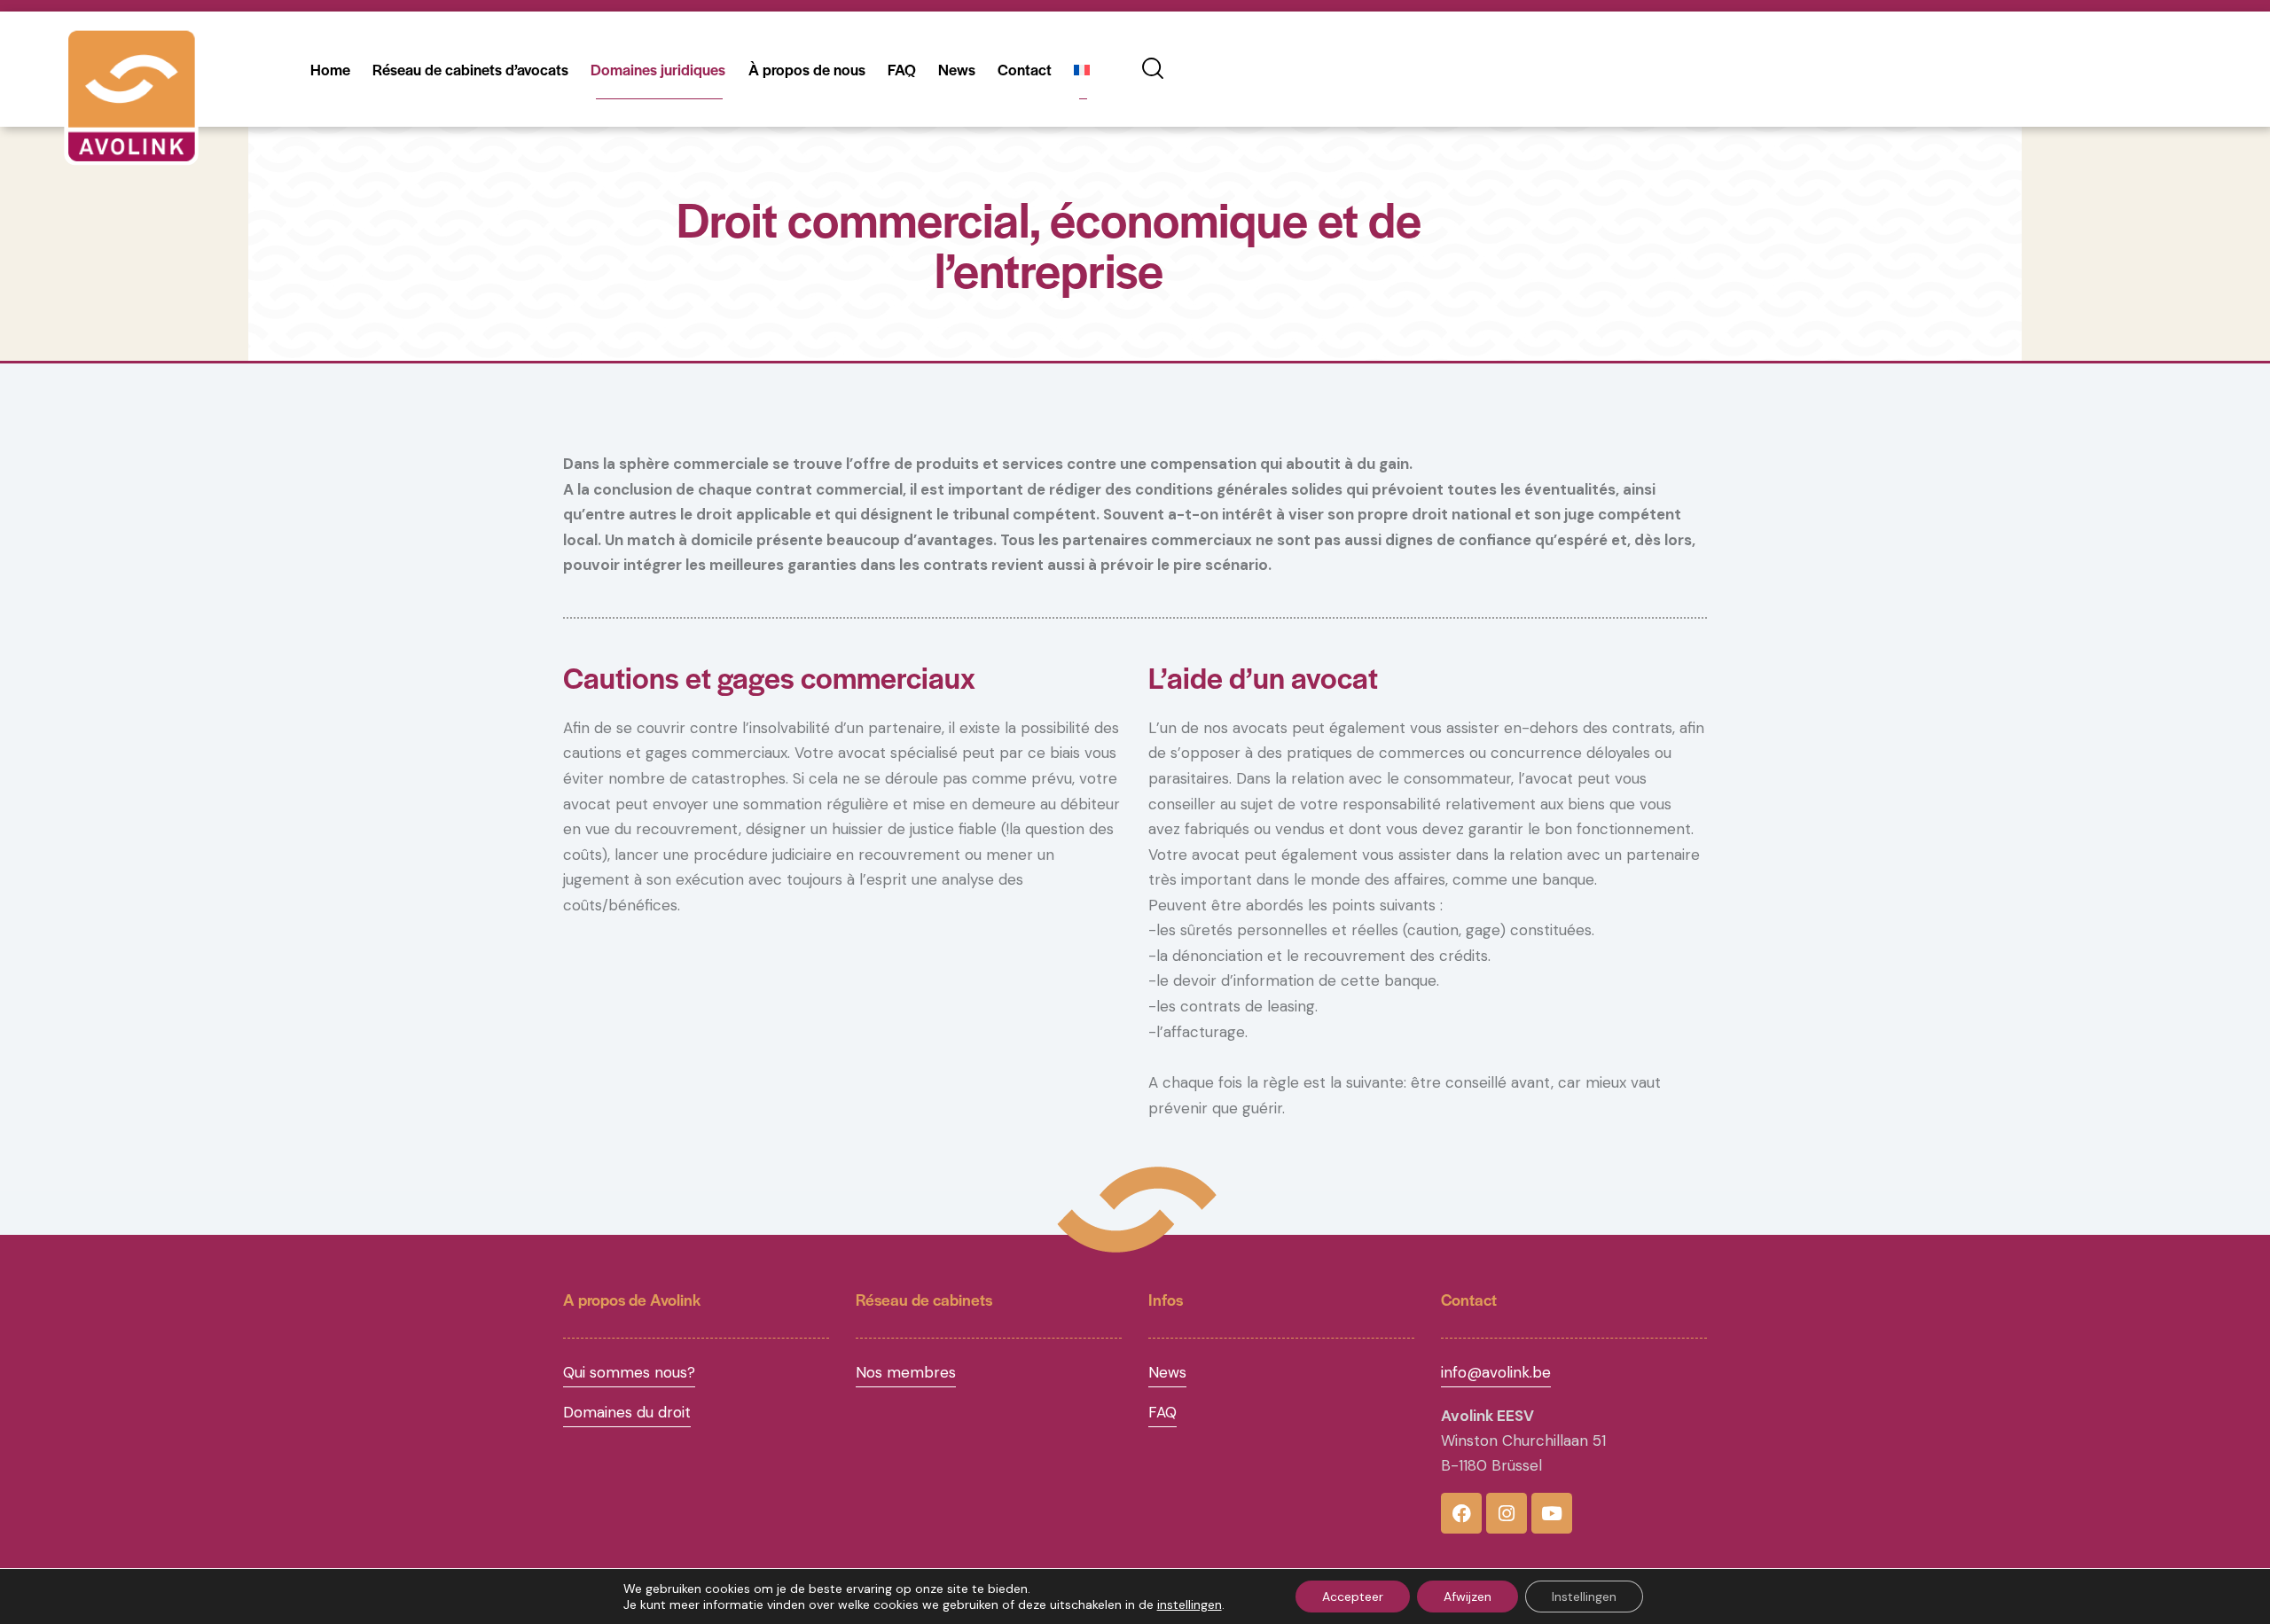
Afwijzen (1468, 1597)
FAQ (1162, 1412)
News (1167, 1372)
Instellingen (1584, 1597)
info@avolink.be (1496, 1372)
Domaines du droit (627, 1412)
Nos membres (906, 1372)
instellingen (1190, 1604)
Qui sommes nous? (629, 1372)
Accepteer (1353, 1597)
